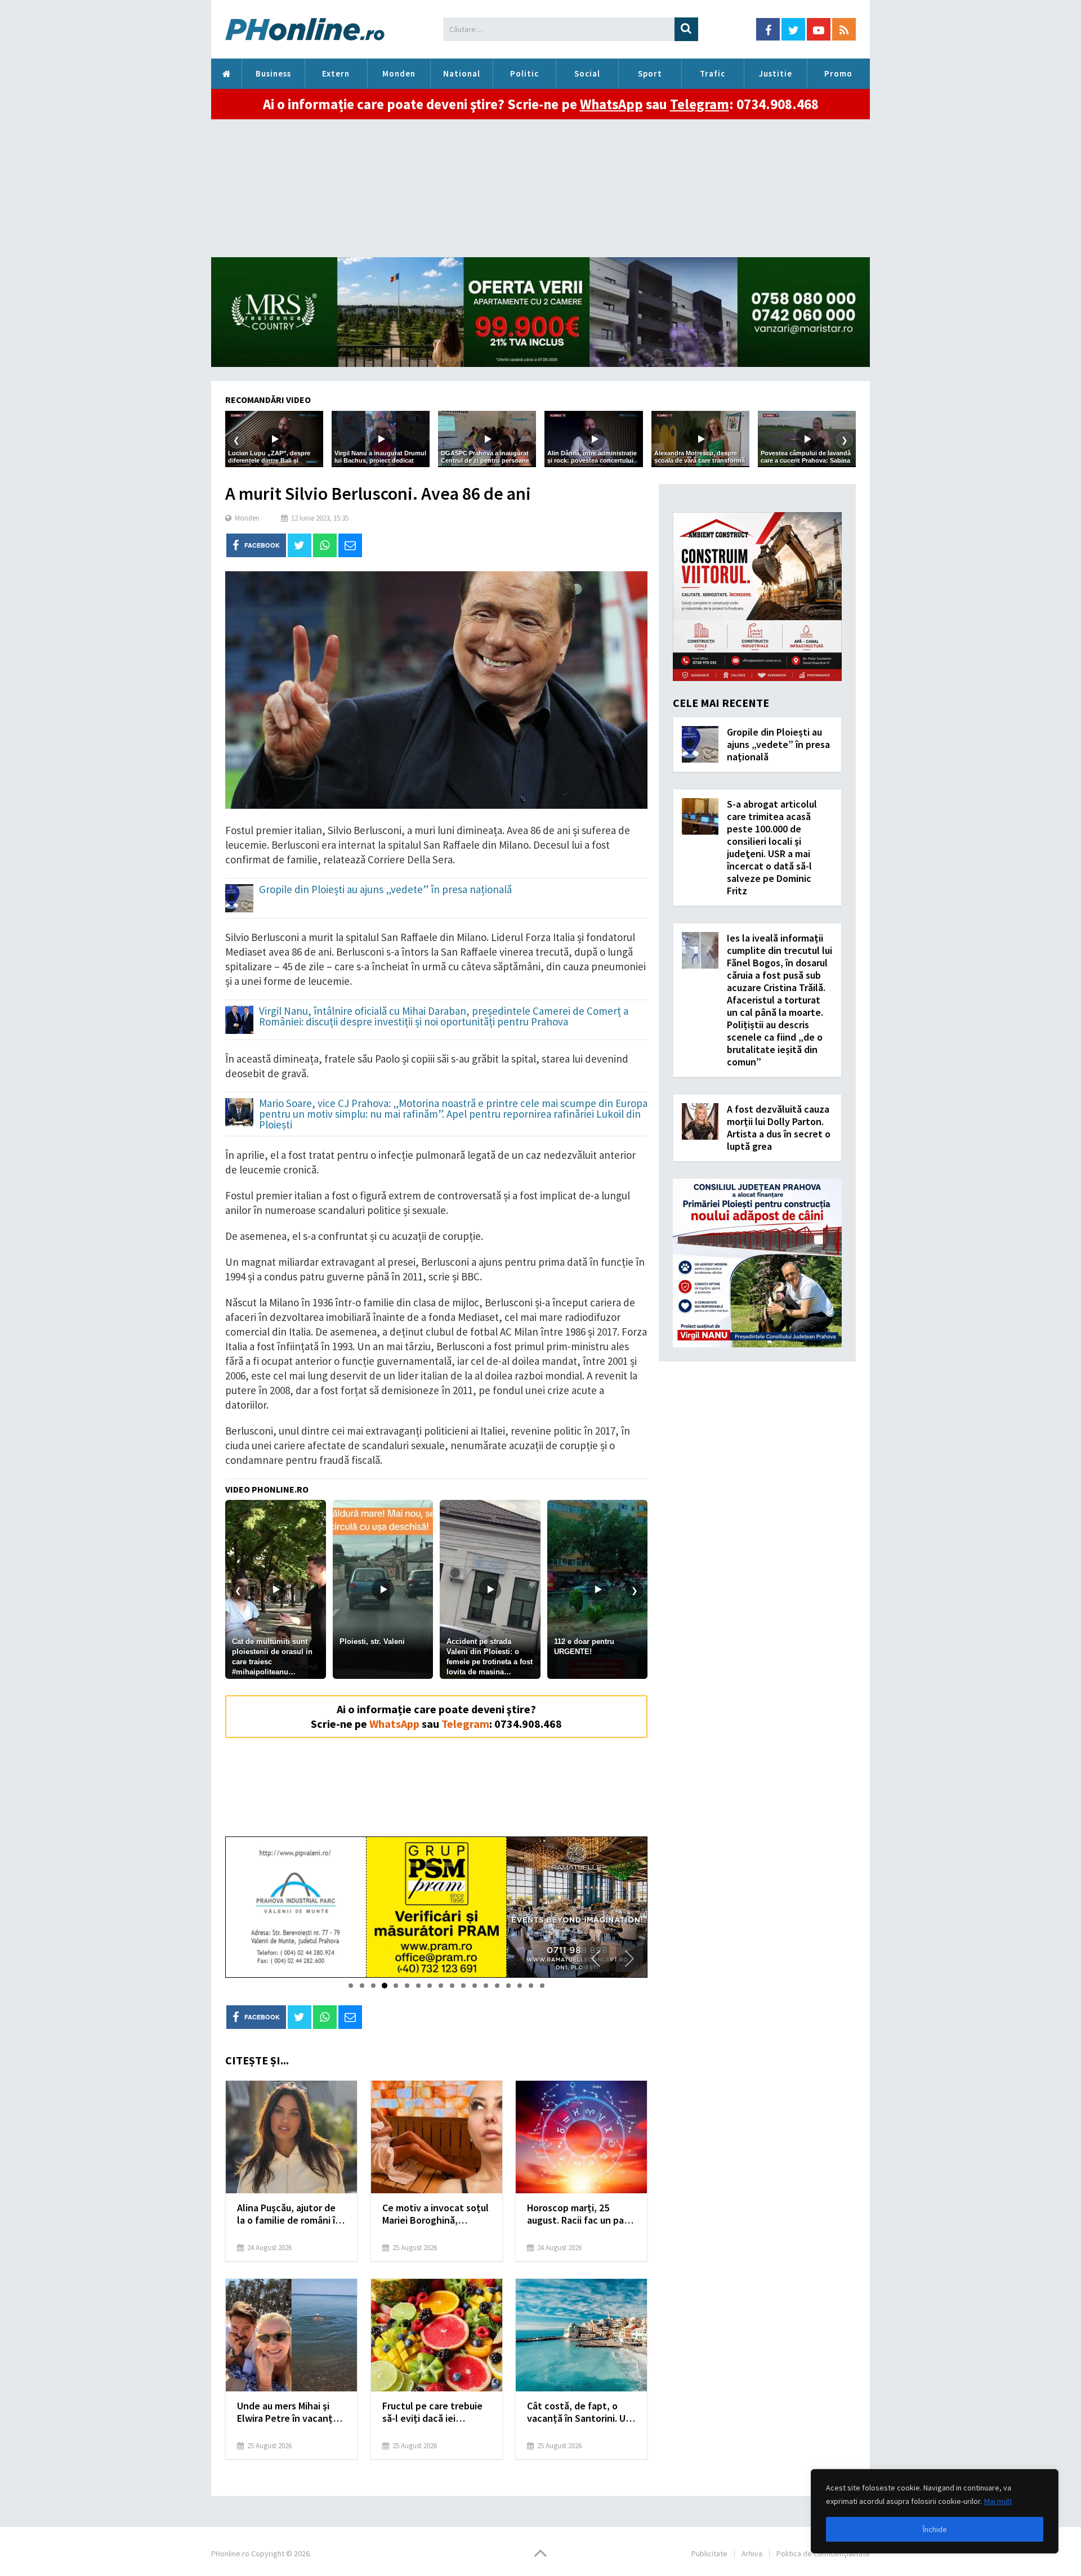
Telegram (700, 104)
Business (273, 73)
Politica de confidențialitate (823, 2553)
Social (587, 73)
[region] (935, 2511)
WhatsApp (611, 104)
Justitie (776, 73)
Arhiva (752, 2553)
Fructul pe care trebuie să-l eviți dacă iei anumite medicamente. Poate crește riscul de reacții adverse (433, 2412)
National (462, 73)
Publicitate (709, 2553)
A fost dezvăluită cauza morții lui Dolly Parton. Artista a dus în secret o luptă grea (779, 1128)
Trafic (713, 73)
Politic (524, 73)
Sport (650, 73)
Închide (935, 2529)
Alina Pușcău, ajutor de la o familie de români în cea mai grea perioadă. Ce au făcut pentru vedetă (289, 2214)
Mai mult (998, 2501)
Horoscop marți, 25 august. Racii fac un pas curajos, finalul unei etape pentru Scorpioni (578, 2214)
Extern (336, 73)
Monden (399, 73)
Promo (838, 73)
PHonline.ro (226, 74)
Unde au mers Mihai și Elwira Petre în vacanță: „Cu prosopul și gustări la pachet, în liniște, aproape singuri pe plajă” (291, 2412)
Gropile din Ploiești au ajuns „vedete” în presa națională (385, 890)
